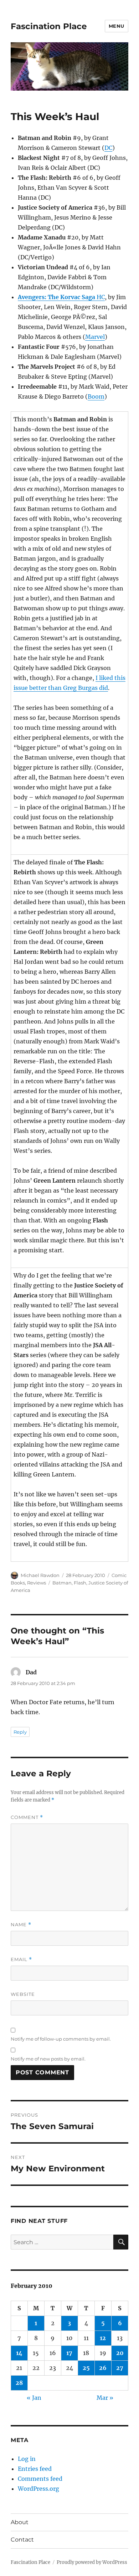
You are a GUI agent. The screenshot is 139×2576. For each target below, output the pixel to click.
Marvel (95, 337)
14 (19, 2353)
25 (86, 2368)
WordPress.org (38, 2489)
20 (120, 2353)
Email (21, 1959)
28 (19, 2383)
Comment (27, 1817)
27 (120, 2368)
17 (69, 2353)
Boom (96, 396)
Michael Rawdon (40, 1575)
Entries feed (35, 2469)
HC (61, 297)
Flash (80, 1583)
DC (108, 148)
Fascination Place (49, 26)
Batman (62, 1583)
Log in (27, 2459)
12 (103, 2338)
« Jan (34, 2398)
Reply (20, 1732)
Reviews (37, 1583)
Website (23, 1994)
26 (103, 2368)
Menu (117, 26)
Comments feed (40, 2479)
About (20, 2522)
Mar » (105, 2398)
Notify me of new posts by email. (48, 2059)
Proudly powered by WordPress (92, 2562)
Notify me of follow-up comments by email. (61, 2039)
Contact (22, 2540)
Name (21, 1925)
